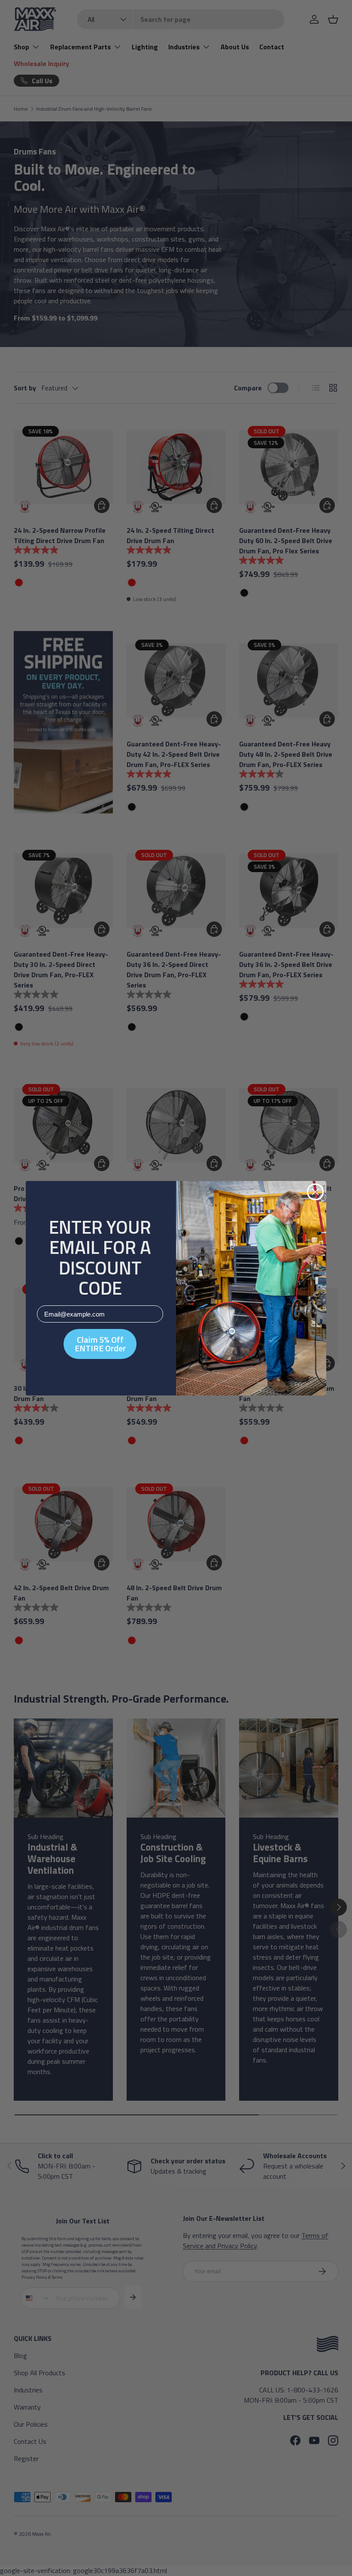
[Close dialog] (315, 1192)
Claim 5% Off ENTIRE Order (100, 1344)
